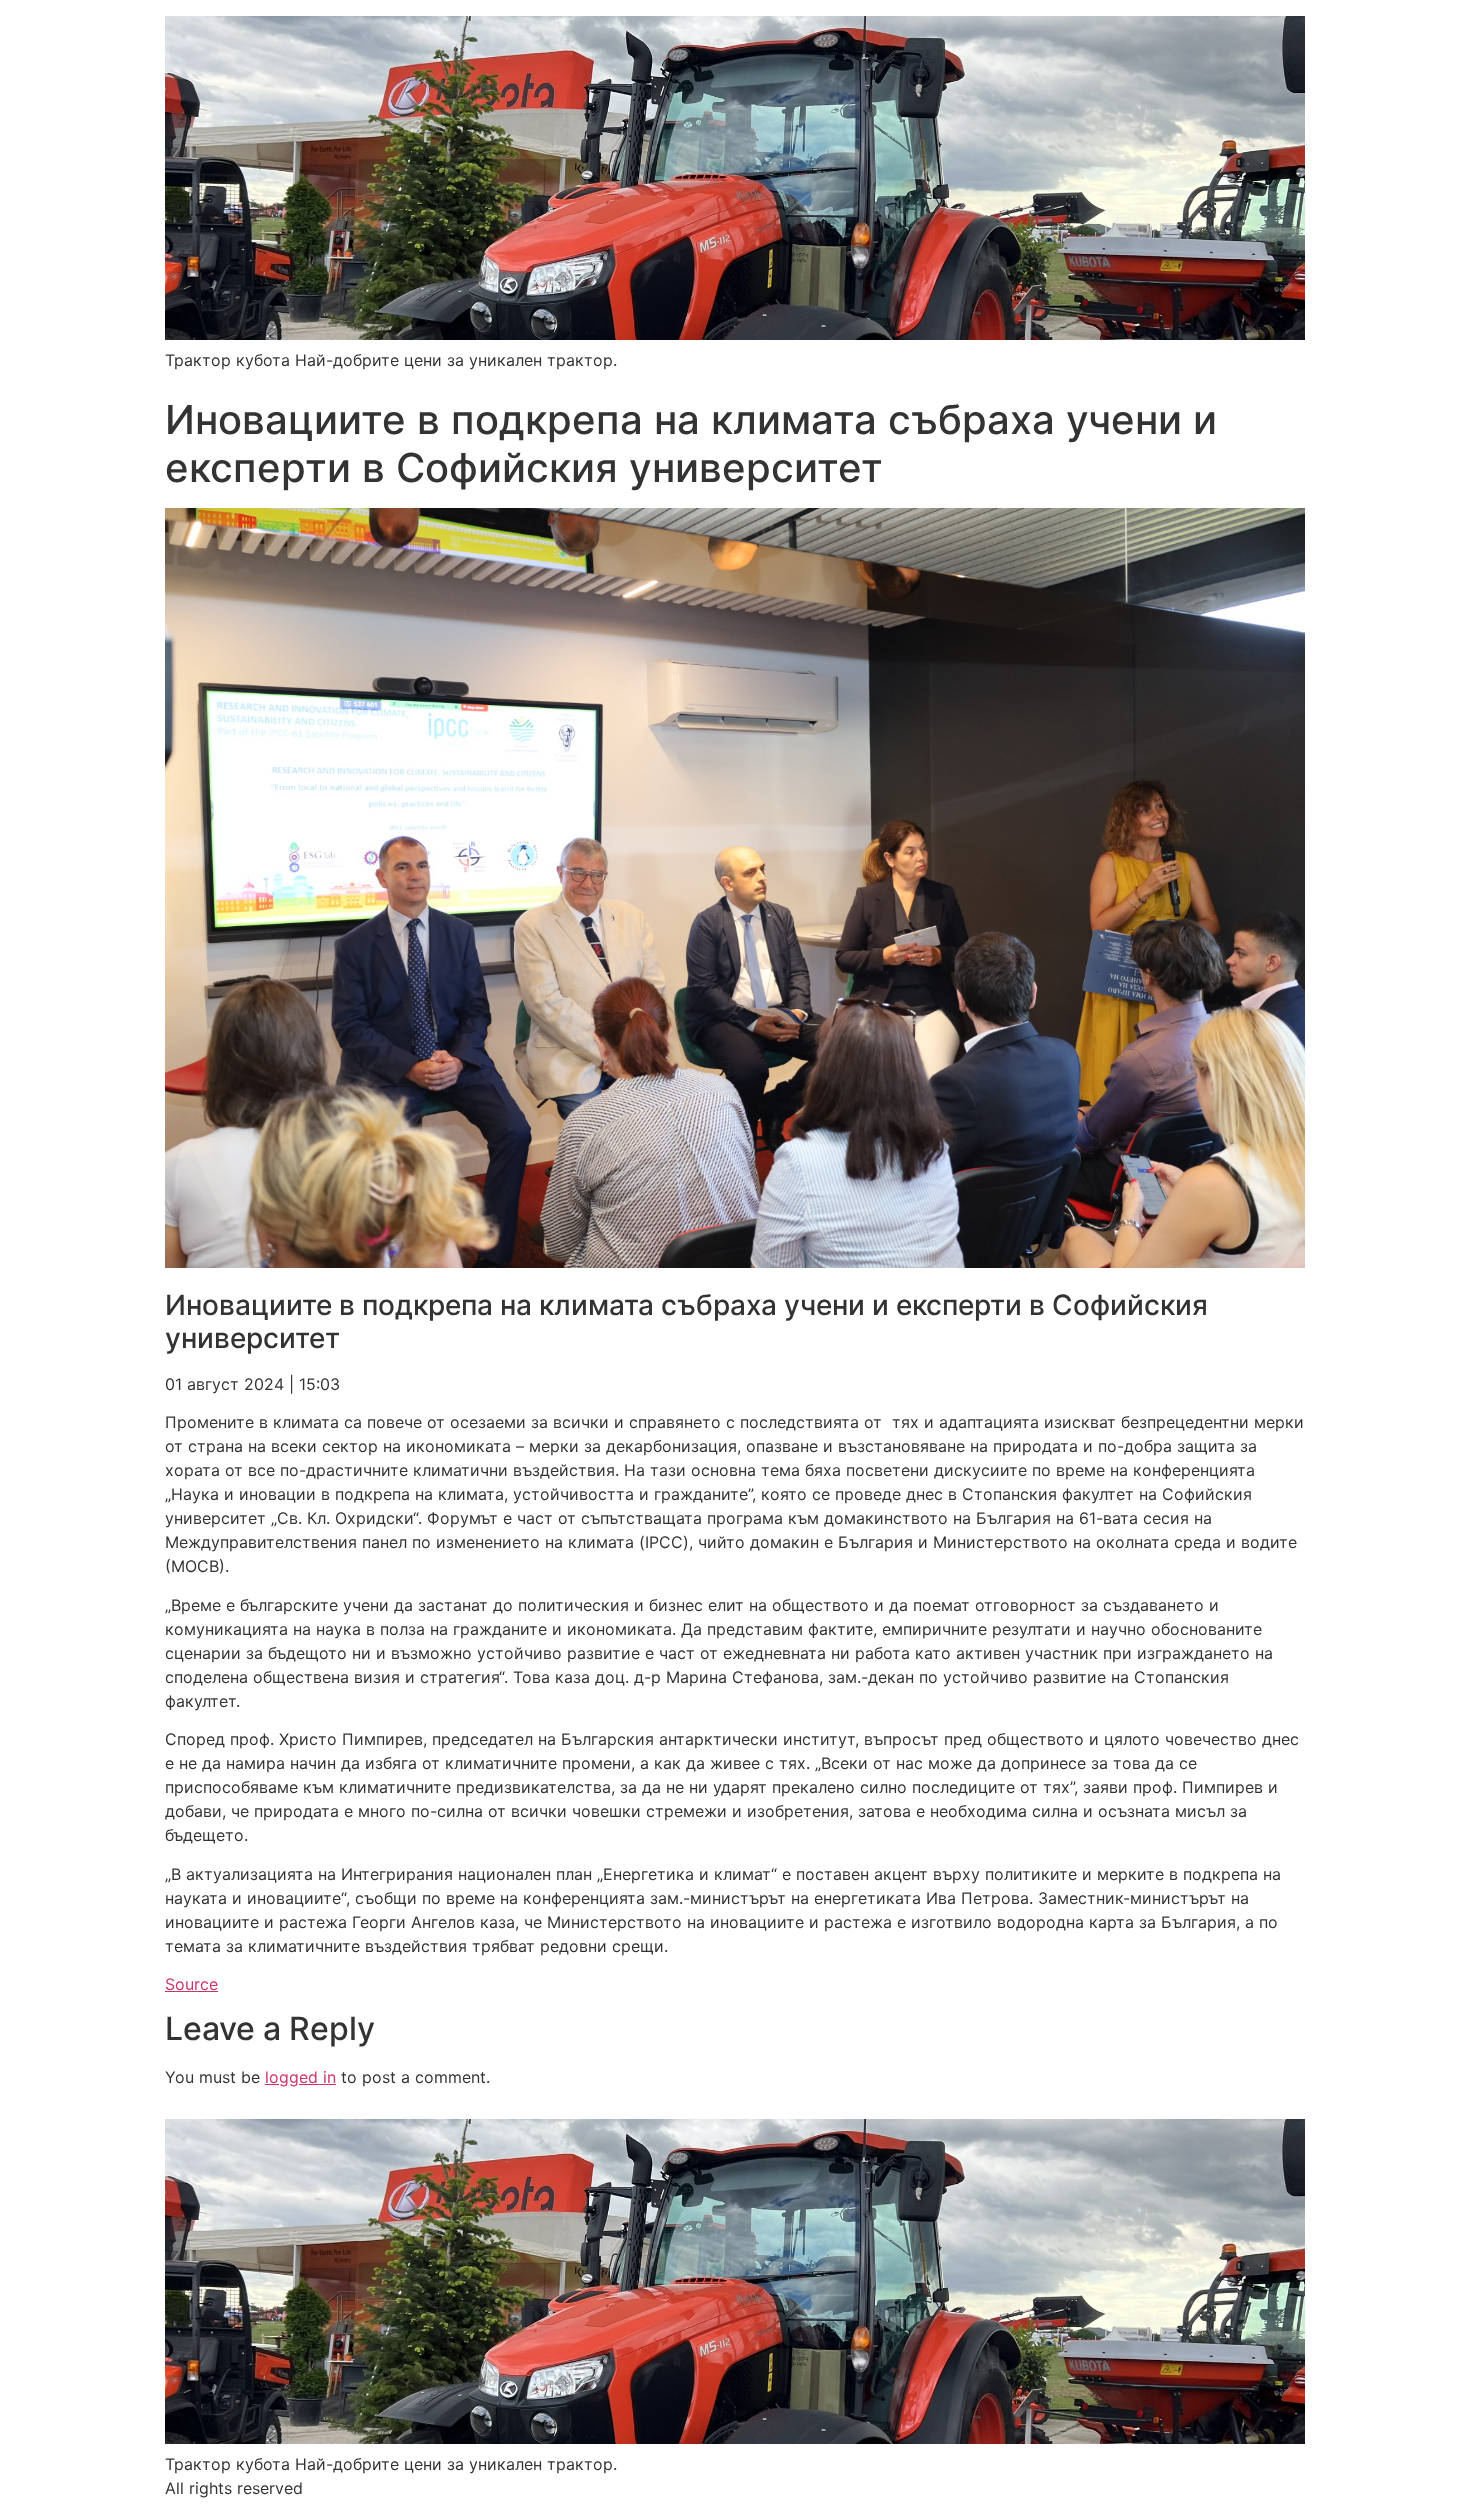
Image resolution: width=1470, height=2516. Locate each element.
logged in (300, 2077)
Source (191, 1984)
